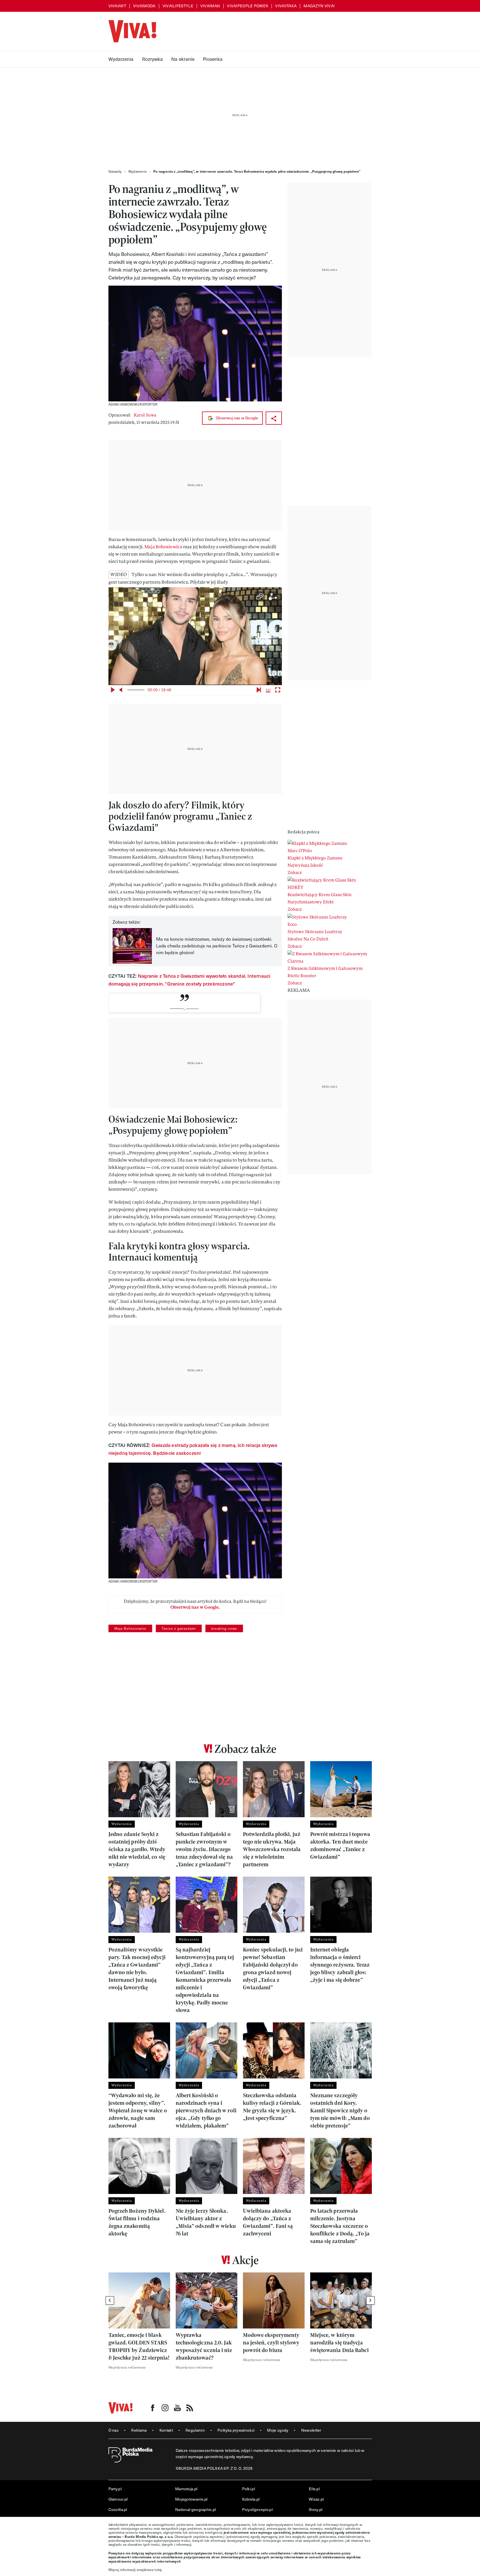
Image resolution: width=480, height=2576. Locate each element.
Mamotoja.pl (186, 2489)
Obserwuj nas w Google (236, 418)
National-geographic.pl (196, 2509)
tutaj (158, 2570)
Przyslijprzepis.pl (257, 2509)
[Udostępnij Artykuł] (274, 418)
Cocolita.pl (118, 2509)
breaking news (224, 1628)
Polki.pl (249, 2489)
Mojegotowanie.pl (191, 2499)
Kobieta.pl (251, 2499)
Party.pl (115, 2489)
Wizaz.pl (316, 2499)
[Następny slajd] (370, 2300)
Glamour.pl (118, 2499)
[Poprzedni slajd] (110, 2300)
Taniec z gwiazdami (179, 1628)
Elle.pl (314, 2489)
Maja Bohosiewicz (163, 547)
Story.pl (316, 2509)
